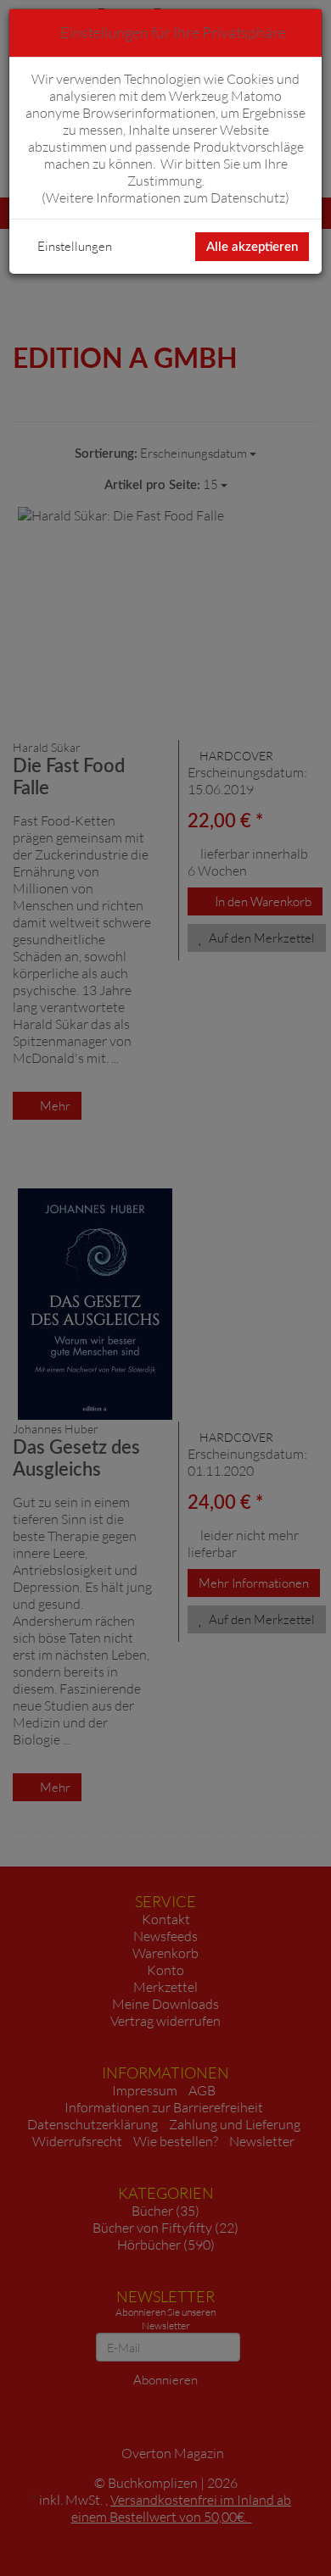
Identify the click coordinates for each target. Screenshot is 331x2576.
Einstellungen (75, 246)
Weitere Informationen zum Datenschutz (165, 198)
